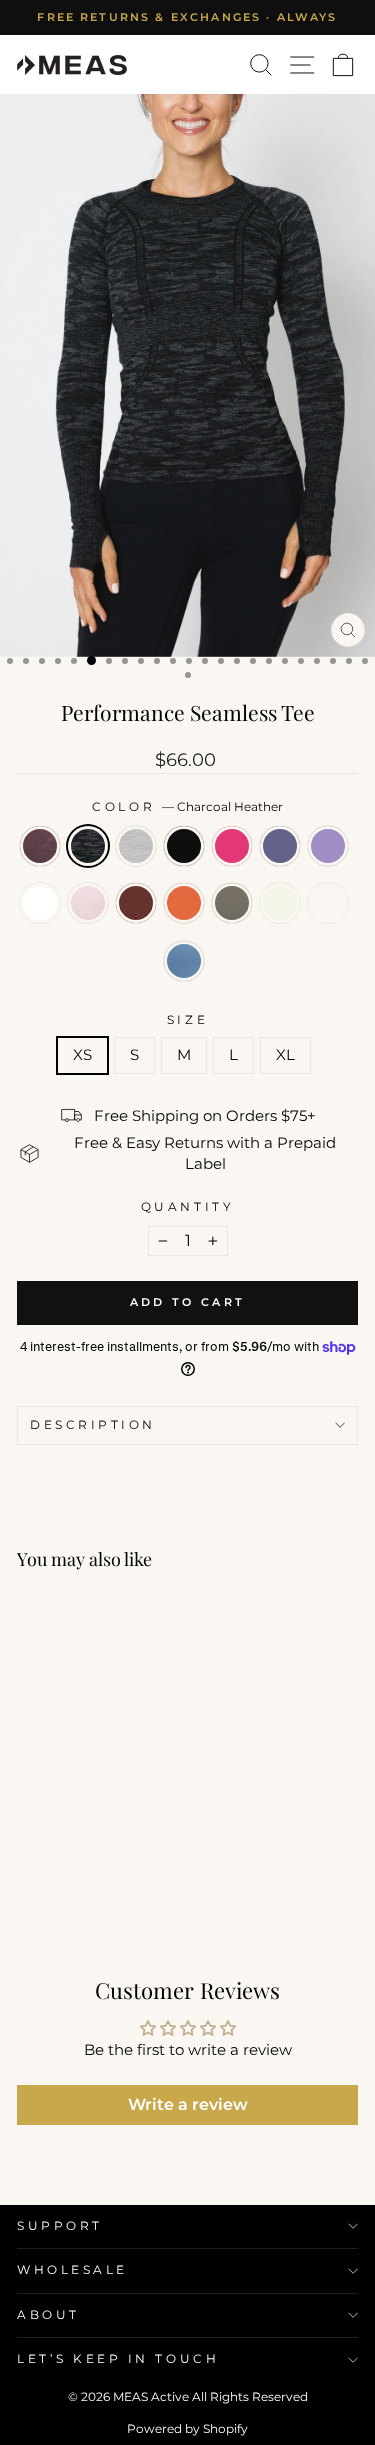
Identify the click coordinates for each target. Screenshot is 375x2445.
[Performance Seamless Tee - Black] (97, 1870)
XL (285, 1055)
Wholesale (72, 2270)
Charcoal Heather (88, 846)
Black (184, 846)
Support (60, 2226)
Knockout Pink (232, 846)
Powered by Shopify (187, 2428)
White (40, 903)
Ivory (280, 903)
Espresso (136, 903)
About (48, 2315)
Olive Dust (232, 903)
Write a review (188, 2104)
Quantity (187, 1207)
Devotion (328, 903)
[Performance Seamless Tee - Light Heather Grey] (74, 1870)
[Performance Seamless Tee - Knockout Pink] (120, 1870)
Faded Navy (280, 846)
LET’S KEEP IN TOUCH (118, 2359)
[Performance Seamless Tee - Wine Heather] (28, 1870)
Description (93, 1425)
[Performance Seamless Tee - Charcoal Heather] (51, 1870)
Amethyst (328, 846)
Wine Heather (40, 846)
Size (187, 1020)
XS (82, 1055)
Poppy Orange (184, 903)
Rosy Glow (88, 903)
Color (187, 807)
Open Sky (184, 961)
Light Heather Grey (136, 846)
